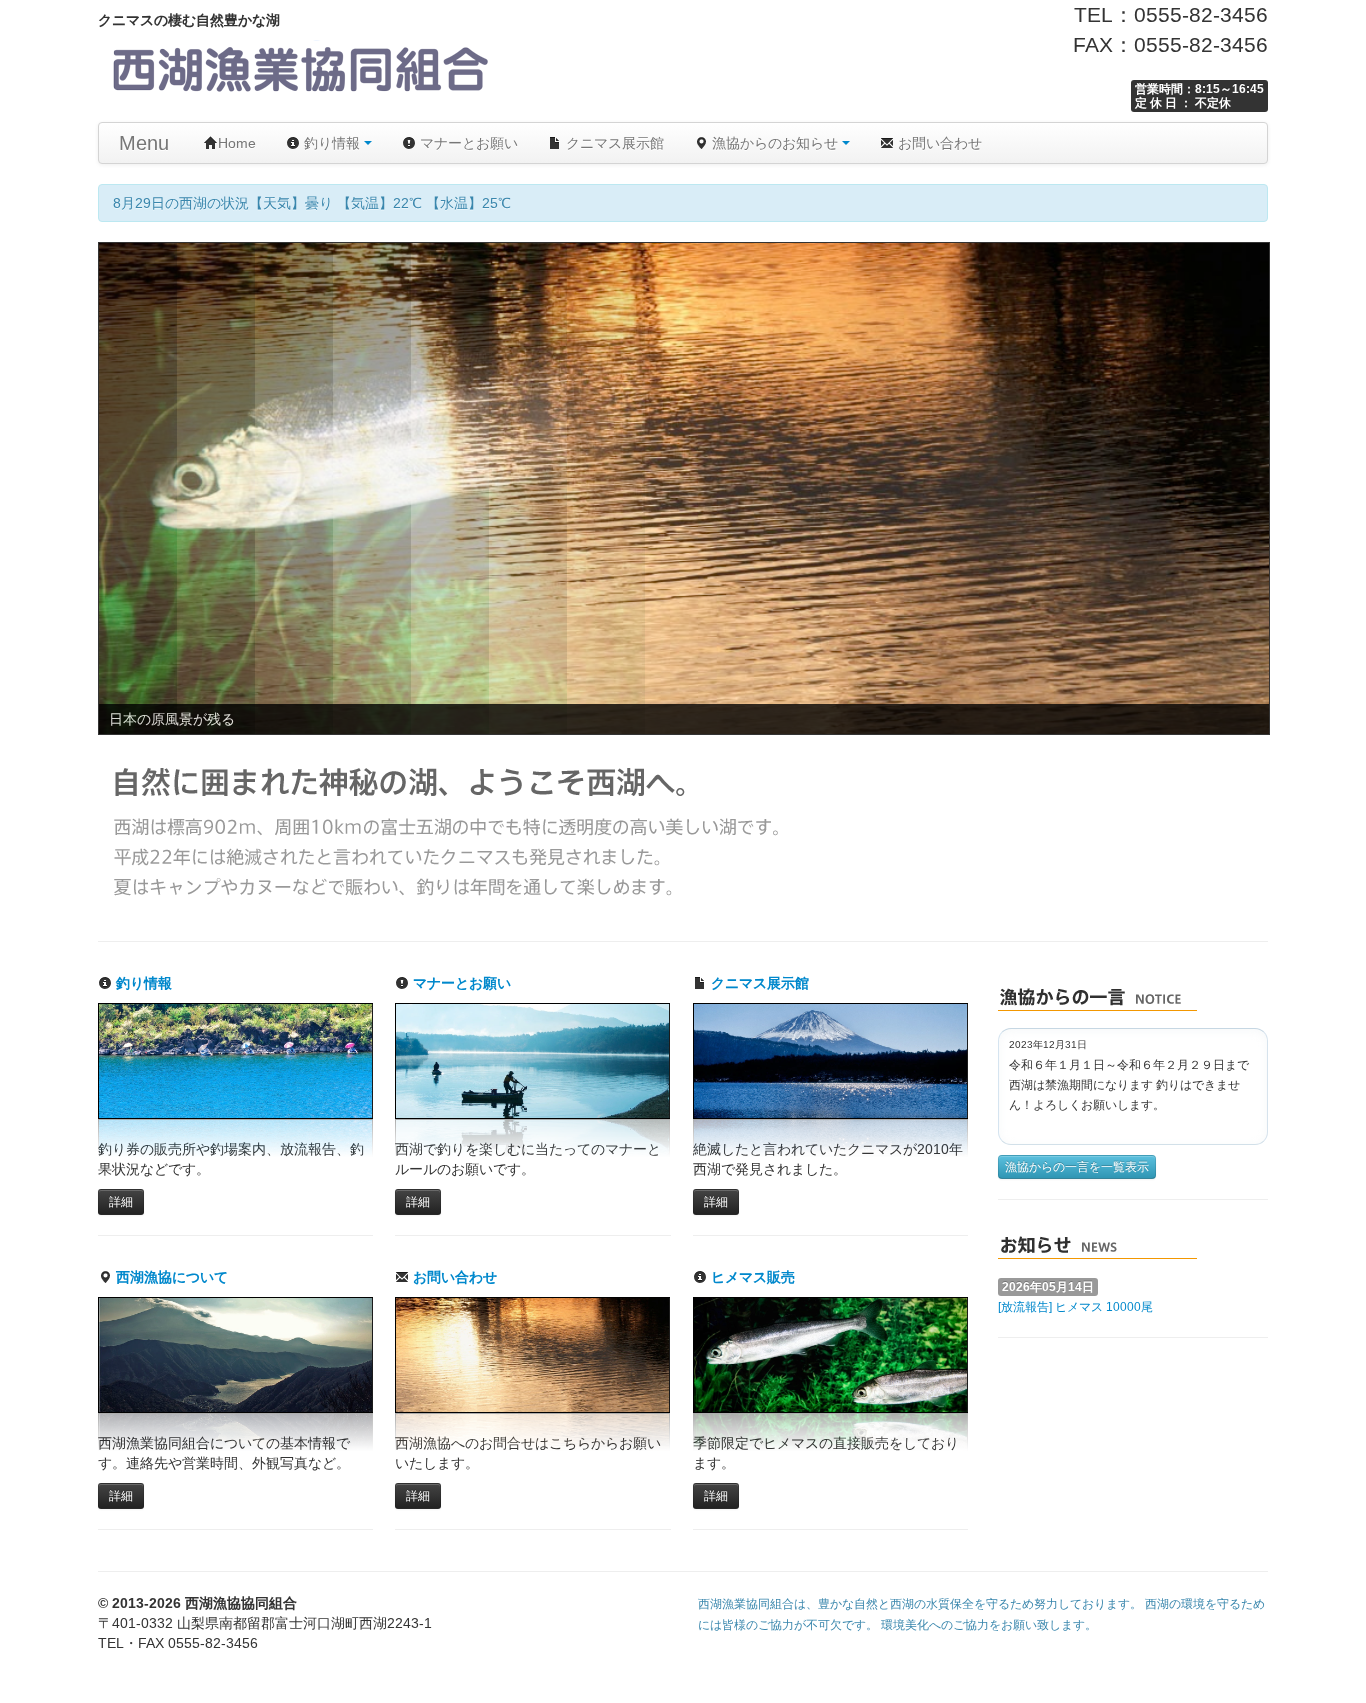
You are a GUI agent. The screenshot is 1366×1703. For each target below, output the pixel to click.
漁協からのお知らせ (775, 143)
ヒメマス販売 (751, 1277)
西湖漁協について (170, 1277)
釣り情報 (332, 143)
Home (237, 143)
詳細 (121, 1202)
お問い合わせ (938, 143)
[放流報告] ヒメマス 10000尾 (1075, 1307)
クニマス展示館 (613, 143)
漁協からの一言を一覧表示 (1077, 1167)
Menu (144, 143)
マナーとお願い (467, 143)
